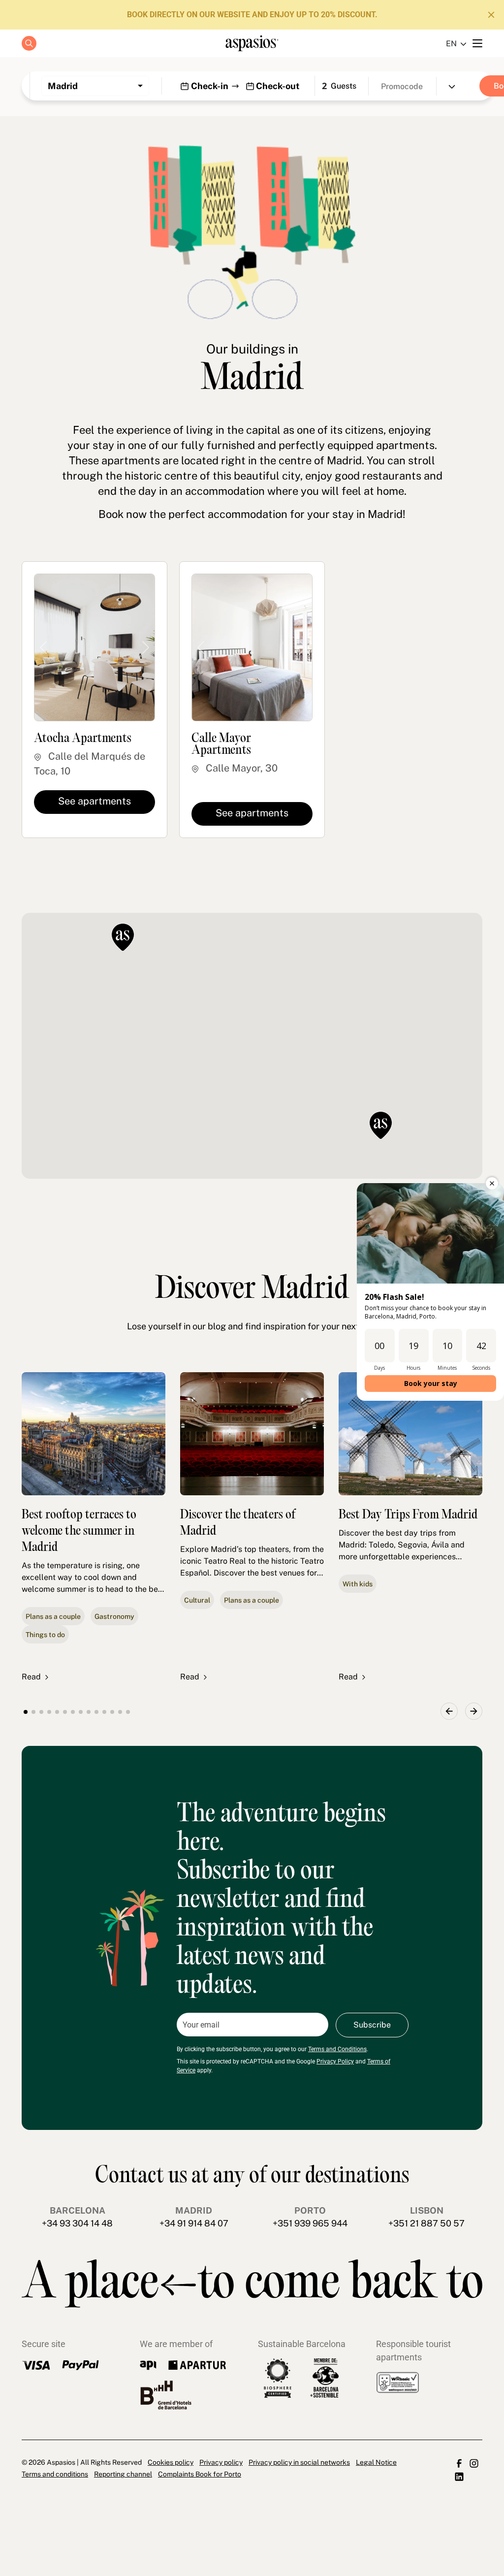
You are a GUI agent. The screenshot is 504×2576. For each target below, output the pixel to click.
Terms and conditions (55, 2474)
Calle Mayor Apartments (221, 745)
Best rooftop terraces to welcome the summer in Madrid (79, 1531)
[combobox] (95, 86)
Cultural (197, 1600)
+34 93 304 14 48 (77, 2223)
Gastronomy (114, 1616)
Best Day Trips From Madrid (408, 1515)
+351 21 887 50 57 (426, 2223)
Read (31, 1677)
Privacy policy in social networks (299, 2462)
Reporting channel (123, 2474)
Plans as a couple (53, 1616)
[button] (381, 1126)
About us (252, 122)
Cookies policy (171, 2462)
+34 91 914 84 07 (194, 2223)
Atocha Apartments (83, 739)
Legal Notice (376, 2462)
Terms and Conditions (337, 2049)
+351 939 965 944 (310, 2223)
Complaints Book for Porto (200, 2474)
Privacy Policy (335, 2061)
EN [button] (451, 44)
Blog (252, 145)
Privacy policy (221, 2462)
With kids (358, 1584)
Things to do (45, 1635)
